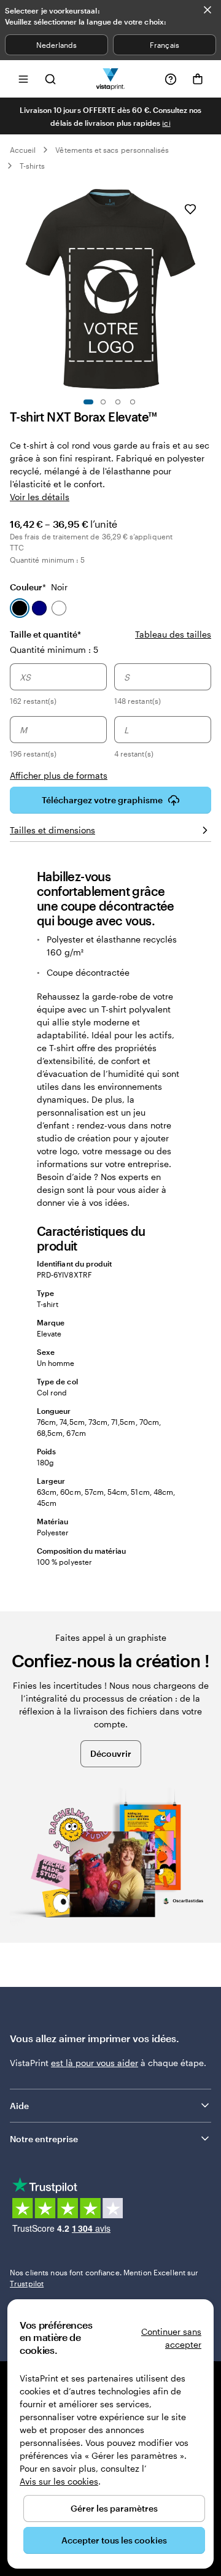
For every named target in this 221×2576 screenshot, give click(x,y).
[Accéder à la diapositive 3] (118, 402)
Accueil (23, 150)
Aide (19, 2106)
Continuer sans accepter (171, 2338)
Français (164, 45)
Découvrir (111, 1753)
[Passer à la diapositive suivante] (205, 289)
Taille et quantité (45, 634)
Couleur (39, 587)
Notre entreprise (44, 2139)
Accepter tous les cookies (114, 2540)
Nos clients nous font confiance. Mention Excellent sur (104, 2278)
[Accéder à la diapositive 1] (88, 402)
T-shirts (32, 166)
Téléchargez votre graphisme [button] (102, 800)
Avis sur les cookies (59, 2481)
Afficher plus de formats (59, 775)
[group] (110, 712)
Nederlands (57, 45)
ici (166, 123)
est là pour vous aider (95, 2063)
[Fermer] (207, 10)
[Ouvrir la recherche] (50, 79)
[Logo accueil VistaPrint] (111, 79)
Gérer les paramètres (114, 2508)
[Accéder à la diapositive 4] (133, 402)
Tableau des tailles (173, 634)
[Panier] (198, 79)
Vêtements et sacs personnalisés (112, 150)
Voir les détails (40, 497)
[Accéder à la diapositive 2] (103, 402)
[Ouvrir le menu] (23, 79)
